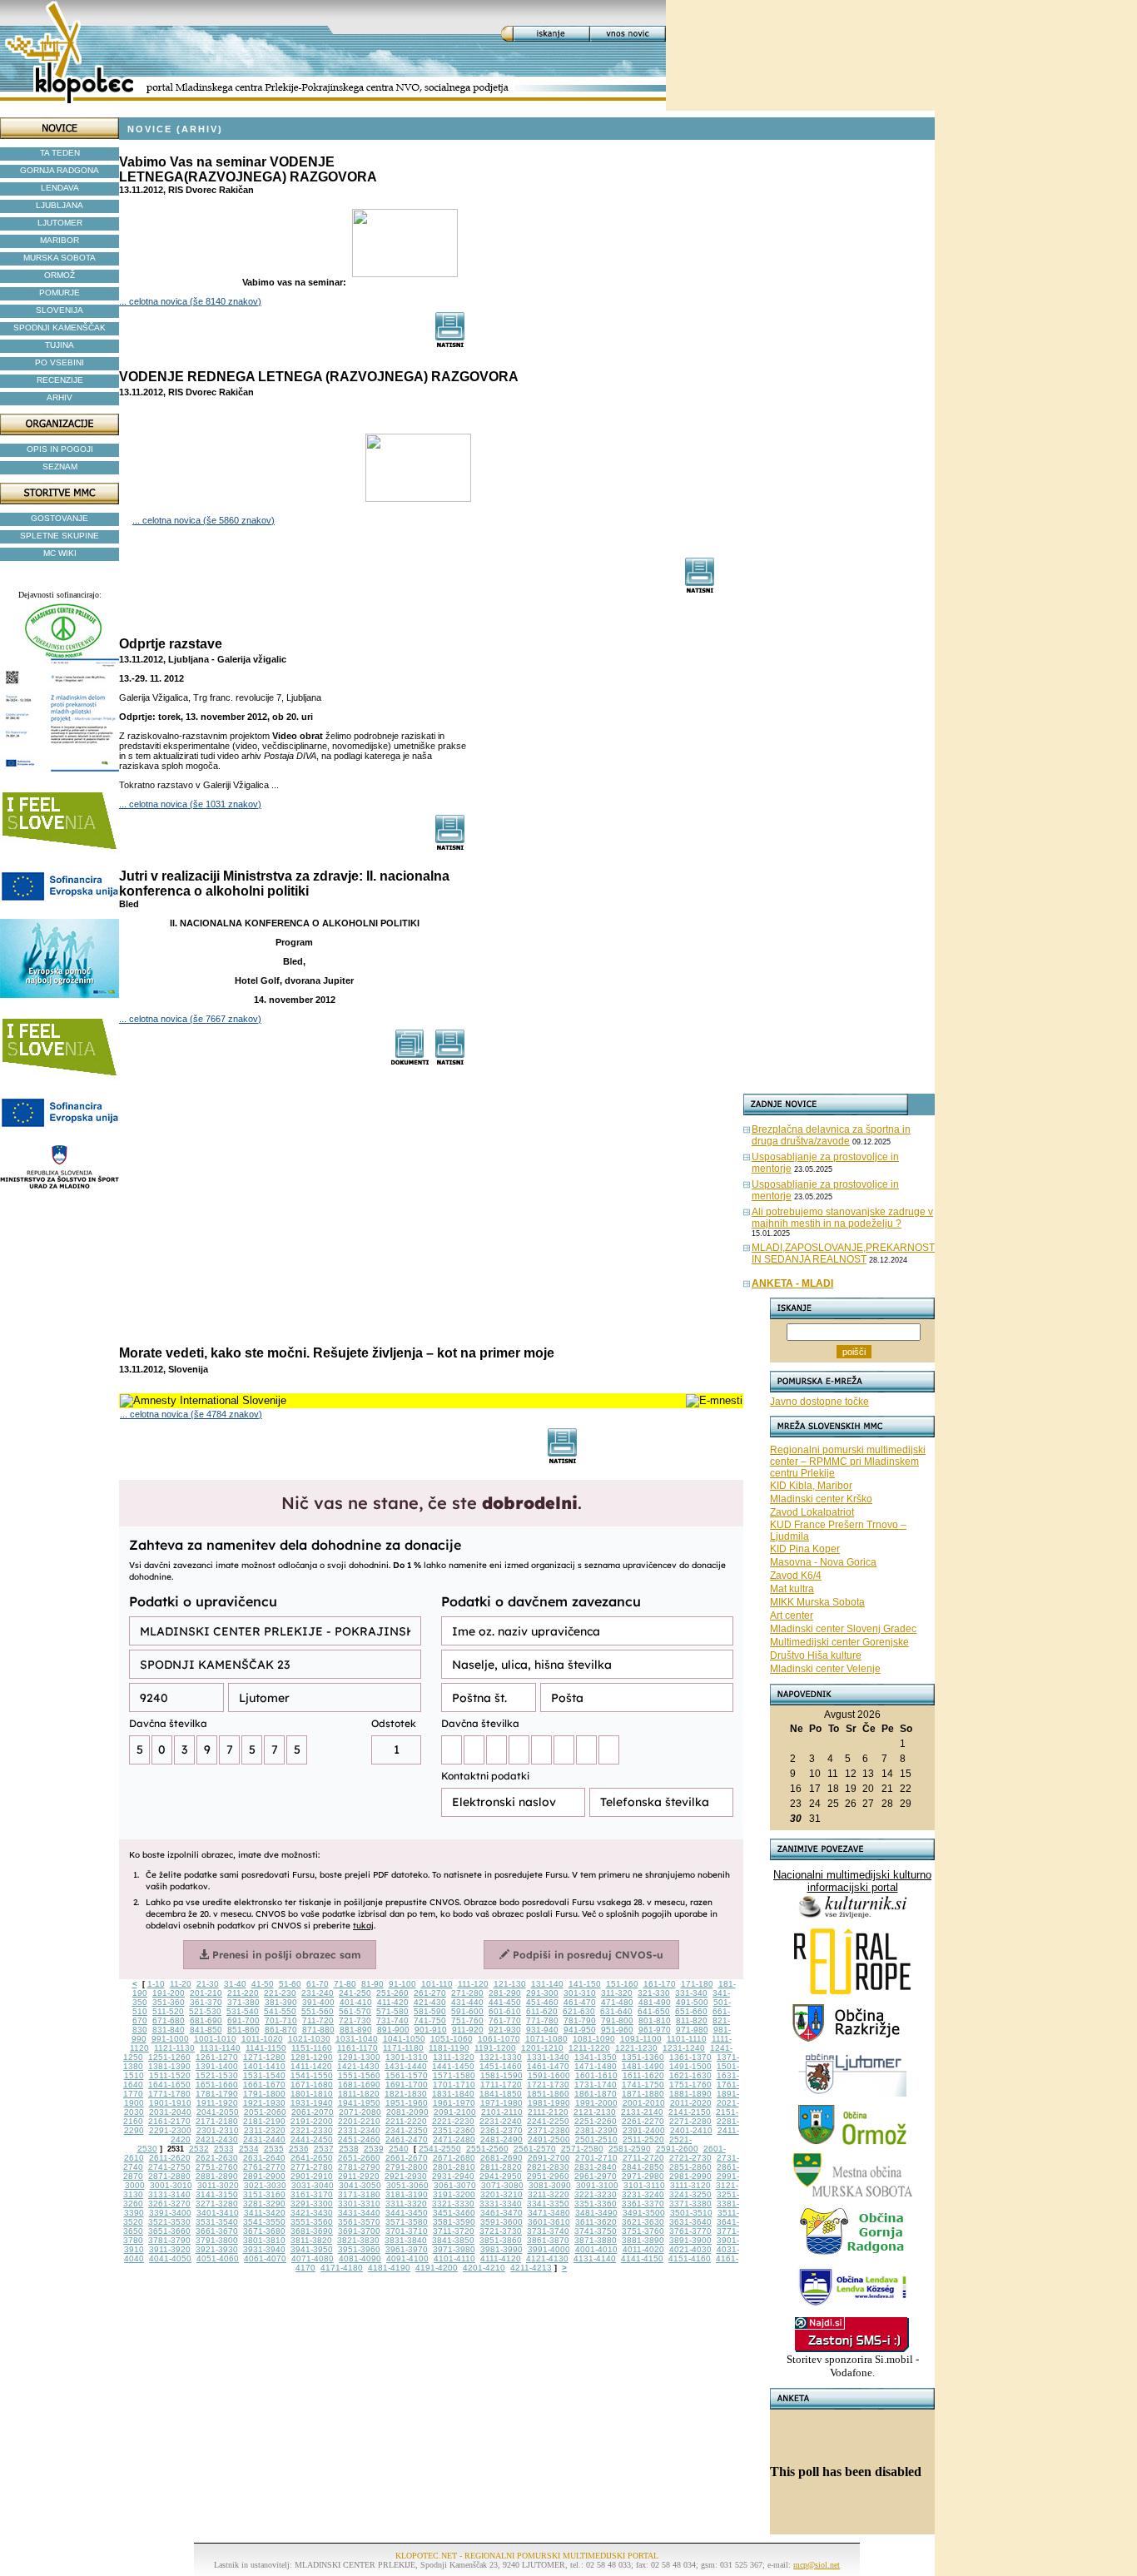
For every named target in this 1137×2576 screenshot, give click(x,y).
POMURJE (60, 293)
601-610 (505, 2011)
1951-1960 (407, 2103)
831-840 (169, 2030)
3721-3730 (501, 2231)
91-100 (402, 1984)
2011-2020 (691, 2103)
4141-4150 (642, 2258)
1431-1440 (406, 2066)
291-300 (542, 1993)
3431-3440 (359, 2213)
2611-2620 (170, 2158)
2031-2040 (170, 2112)
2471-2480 (454, 2139)
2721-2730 (690, 2158)
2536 (299, 2149)
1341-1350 (596, 2057)
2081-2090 (407, 2112)
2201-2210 (359, 2121)
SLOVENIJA (60, 310)
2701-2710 (596, 2158)
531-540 (243, 2011)
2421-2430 (217, 2139)
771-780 (542, 2020)
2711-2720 (643, 2158)
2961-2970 (596, 2176)
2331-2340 (359, 2130)
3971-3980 (454, 2249)
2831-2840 (596, 2167)
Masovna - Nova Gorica (823, 1562)
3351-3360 (596, 2204)
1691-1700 (407, 2085)
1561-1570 (407, 2075)
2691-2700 (549, 2158)
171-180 (697, 1984)
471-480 (617, 2002)
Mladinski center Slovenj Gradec (843, 1629)
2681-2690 (501, 2158)
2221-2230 (453, 2121)
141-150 (585, 1984)
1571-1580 (454, 2075)
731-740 (392, 2020)
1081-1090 (594, 2039)
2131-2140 (642, 2112)
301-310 (580, 1993)
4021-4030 (690, 2249)
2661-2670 (407, 2158)
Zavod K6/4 (796, 1576)
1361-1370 (690, 2057)
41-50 (263, 1984)
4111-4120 (501, 2258)
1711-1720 (501, 2085)
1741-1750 (643, 2085)
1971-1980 (501, 2103)
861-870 (281, 2030)
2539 (374, 2149)
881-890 (356, 2030)
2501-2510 (596, 2139)
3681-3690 (312, 2231)
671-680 (169, 2020)
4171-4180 (342, 2268)
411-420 (393, 2002)
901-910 (431, 2030)
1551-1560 (359, 2075)
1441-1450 (453, 2066)
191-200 (169, 1993)
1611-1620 (643, 2075)
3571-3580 (407, 2222)
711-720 (318, 2020)
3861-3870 (548, 2240)
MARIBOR (60, 240)
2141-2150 (690, 2112)
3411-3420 (265, 2213)
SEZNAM (60, 467)
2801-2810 (454, 2167)
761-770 (505, 2020)
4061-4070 (265, 2258)
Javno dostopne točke (819, 1402)
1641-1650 (169, 2085)
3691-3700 (359, 2231)
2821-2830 (548, 2167)
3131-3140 (169, 2194)
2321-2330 (312, 2130)
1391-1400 (217, 2066)
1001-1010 (215, 2039)
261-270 (430, 1993)
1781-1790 (217, 2094)
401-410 (356, 2002)
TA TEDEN (60, 153)
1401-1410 (264, 2066)
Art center (792, 1616)
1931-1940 (312, 2103)
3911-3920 (170, 2249)
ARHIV (60, 397)
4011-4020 (643, 2249)
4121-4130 (547, 2258)
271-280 (467, 1993)
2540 (399, 2149)
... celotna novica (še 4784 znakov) (191, 1414)
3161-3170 (312, 2194)
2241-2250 (548, 2121)
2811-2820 (501, 2167)
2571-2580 (582, 2149)
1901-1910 (170, 2103)
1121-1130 (174, 2048)
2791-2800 (407, 2167)
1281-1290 (312, 2057)
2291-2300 (170, 2130)
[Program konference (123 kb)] (410, 1061)
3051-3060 (407, 2185)
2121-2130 (595, 2112)
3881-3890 (643, 2240)
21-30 (208, 1984)
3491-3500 (644, 2213)
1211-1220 (589, 2048)
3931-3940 (264, 2249)
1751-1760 (690, 2085)
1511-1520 (170, 2075)
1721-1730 (548, 2085)
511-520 (168, 2011)
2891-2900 (264, 2176)
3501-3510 (691, 2213)
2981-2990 (690, 2176)
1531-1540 (264, 2075)
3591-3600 (501, 2222)
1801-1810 (312, 2094)
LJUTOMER (60, 223)
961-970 (655, 2030)
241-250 (355, 1993)
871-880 (318, 2030)
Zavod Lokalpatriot (812, 1512)
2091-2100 (455, 2112)
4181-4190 (389, 2268)
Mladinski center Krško (821, 1499)
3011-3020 (218, 2185)
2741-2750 (169, 2167)
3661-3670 (217, 2231)
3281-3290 (264, 2204)
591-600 (467, 2011)
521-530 (205, 2011)
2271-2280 (690, 2121)
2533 (224, 2149)
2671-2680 (454, 2158)
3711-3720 (454, 2231)
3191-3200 (454, 2194)
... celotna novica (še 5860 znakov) (204, 520)
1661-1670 (264, 2085)
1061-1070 (499, 2039)
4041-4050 (170, 2258)
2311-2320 (265, 2130)
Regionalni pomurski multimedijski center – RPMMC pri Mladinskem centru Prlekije (848, 1462)
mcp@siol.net (817, 2565)
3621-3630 (643, 2222)
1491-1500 (690, 2066)
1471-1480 (596, 2066)
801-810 (655, 2020)
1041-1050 (404, 2039)
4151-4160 (690, 2258)
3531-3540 (217, 2222)
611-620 (542, 2011)
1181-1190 (449, 2048)
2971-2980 (643, 2176)
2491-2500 (549, 2139)
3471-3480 (549, 2213)
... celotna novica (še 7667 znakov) (190, 1019)
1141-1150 (266, 2048)
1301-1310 (407, 2057)
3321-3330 (453, 2204)
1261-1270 (217, 2057)
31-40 (235, 1984)
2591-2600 (677, 2149)
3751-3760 (643, 2231)
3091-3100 (597, 2185)
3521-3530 (169, 2222)
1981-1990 (549, 2103)
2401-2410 (691, 2130)
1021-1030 (309, 2039)
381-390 (281, 2002)
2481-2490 (501, 2139)
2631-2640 (264, 2158)
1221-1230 (636, 2048)
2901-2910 (312, 2176)
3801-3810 (264, 2240)
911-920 (468, 2030)
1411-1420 (311, 2066)
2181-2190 (264, 2121)
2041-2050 (218, 2112)
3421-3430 (312, 2213)
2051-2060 (265, 2112)
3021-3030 (265, 2185)
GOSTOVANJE (60, 518)
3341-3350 (548, 2204)
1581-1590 (501, 2075)
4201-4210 (484, 2268)
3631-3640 (690, 2222)
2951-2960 (548, 2176)
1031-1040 (357, 2039)
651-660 (691, 2011)
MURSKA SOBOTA (60, 258)
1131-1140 (220, 2048)
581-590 (430, 2011)
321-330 (654, 1993)
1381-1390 (169, 2066)
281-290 (505, 1993)
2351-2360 (454, 2130)
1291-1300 (359, 2057)
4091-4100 (407, 2258)
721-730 (355, 2020)
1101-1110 (687, 2039)
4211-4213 (531, 2268)
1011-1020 (262, 2039)
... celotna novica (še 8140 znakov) (190, 301)
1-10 (156, 1984)
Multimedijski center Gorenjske (839, 1642)
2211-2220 (406, 2121)
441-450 (505, 2002)
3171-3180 (359, 2194)
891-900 (393, 2030)
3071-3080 (502, 2185)
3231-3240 (643, 2194)
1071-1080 (546, 2039)
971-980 (692, 2030)
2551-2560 (487, 2149)
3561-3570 (359, 2222)
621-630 (579, 2011)
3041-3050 (360, 2185)
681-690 (206, 2020)
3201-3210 (501, 2194)
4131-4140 (595, 2258)
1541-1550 (312, 2075)
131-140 (547, 1984)
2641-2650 (312, 2158)
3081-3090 (550, 2185)
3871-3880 (596, 2240)
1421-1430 (358, 2066)
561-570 (355, 2011)
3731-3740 (548, 2231)
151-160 (622, 1984)
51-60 (290, 1984)
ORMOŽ (60, 275)
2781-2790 (359, 2167)
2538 (349, 2149)
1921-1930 (264, 2103)
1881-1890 (690, 2094)
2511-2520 (643, 2139)
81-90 (372, 1984)
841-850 (206, 2030)
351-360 (169, 2002)
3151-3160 (264, 2194)
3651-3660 (169, 2231)
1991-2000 (596, 2103)
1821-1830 (406, 2094)
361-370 (206, 2002)
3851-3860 (501, 2240)
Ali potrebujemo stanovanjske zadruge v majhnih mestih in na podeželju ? (842, 1218)
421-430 (430, 2002)
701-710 (281, 2020)
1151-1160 (312, 2048)
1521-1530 (217, 2075)
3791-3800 (217, 2240)
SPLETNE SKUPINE (60, 536)
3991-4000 (549, 2249)
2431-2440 (264, 2139)
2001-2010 (644, 2103)
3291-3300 (312, 2204)
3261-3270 (169, 2204)
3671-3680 (264, 2231)
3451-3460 (454, 2213)
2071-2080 (360, 2112)
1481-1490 (643, 2066)
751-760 (467, 2020)
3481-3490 (596, 2213)
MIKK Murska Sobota (817, 1602)
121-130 (510, 1984)
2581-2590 (630, 2149)
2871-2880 (169, 2176)
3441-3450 (407, 2213)
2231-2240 (501, 2121)
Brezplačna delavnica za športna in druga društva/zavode (831, 1135)
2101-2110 (502, 2112)
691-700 (243, 2020)
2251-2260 (596, 2121)
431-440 (467, 2002)
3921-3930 (217, 2249)
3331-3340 (501, 2204)
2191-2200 (312, 2121)
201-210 (206, 1993)
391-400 (318, 2002)
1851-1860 (548, 2094)
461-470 (580, 2002)
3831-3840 (406, 2240)
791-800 (617, 2020)
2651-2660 (359, 2158)
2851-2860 (690, 2167)
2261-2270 (643, 2121)
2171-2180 (217, 2121)
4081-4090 (360, 2258)
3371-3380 (690, 2204)
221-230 (280, 1993)
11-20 (181, 1984)
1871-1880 (643, 2094)
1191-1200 (495, 2048)
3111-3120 (690, 2185)
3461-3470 (501, 2213)
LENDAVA (60, 188)
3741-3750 (596, 2231)
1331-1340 (548, 2057)
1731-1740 (596, 2085)
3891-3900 (690, 2240)
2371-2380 (549, 2130)
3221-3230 (596, 2194)
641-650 (654, 2011)
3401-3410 (218, 2213)
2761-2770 (264, 2167)
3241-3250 (690, 2194)
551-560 (318, 2011)
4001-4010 (596, 2249)
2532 (199, 2149)
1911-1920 (217, 2103)
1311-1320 (454, 2057)
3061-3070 (455, 2185)
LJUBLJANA (60, 205)
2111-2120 (548, 2112)
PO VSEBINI (60, 362)
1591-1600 (549, 2075)
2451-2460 (359, 2139)
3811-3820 (311, 2240)
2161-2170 (169, 2121)
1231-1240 (684, 2048)
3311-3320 (406, 2204)
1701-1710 (454, 2085)
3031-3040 (313, 2185)
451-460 (542, 2002)
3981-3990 (501, 2249)
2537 (324, 2149)
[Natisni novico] (451, 343)
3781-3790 (169, 2240)
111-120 (473, 1984)
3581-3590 (454, 2222)
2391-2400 (644, 2130)
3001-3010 (171, 2185)
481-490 (655, 2002)
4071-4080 (313, 2258)
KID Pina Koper (805, 1549)
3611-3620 (596, 2222)
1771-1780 (169, 2094)
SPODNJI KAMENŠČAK (60, 328)
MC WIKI (60, 553)
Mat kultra (792, 1589)
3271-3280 (217, 2204)
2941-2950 (501, 2176)
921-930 (505, 2030)
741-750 (430, 2020)
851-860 (243, 2030)
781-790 (580, 2020)
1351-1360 (643, 2057)
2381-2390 (596, 2130)
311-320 (617, 1993)
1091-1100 (641, 2039)
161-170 (660, 1984)
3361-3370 (643, 2204)
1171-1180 (403, 2048)
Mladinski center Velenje (825, 1669)
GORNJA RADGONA (60, 170)
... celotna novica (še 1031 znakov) (190, 804)
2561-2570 (535, 2149)
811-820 (692, 2020)
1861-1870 (596, 2094)
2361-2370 (501, 2130)
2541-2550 (440, 2149)
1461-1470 (548, 2066)
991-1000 (170, 2039)
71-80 (345, 1984)
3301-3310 (359, 2204)
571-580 (392, 2011)
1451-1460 (501, 2066)
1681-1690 (359, 2085)
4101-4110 (454, 2258)
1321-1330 (501, 2057)
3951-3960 (359, 2249)
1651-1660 (217, 2085)
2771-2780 (312, 2167)
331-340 (691, 1993)
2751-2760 (217, 2167)
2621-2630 (217, 2158)
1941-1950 (359, 2103)
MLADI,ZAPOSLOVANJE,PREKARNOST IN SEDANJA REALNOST (843, 1253)
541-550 (280, 2011)
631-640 (616, 2011)
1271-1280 (264, 2057)
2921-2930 (406, 2176)
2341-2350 (407, 2130)
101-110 (437, 1984)
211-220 (243, 1993)
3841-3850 (453, 2240)
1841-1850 (501, 2094)
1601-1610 (596, 2075)
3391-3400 (170, 2213)
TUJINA (60, 345)
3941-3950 (312, 2249)
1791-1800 (264, 2094)
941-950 (580, 2030)
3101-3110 (644, 2185)
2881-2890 (217, 2176)
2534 (249, 2149)
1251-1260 (169, 2057)
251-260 (392, 1993)
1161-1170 (357, 2048)
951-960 (617, 2030)
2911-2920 (359, 2176)
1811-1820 (359, 2094)
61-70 (318, 1984)
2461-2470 (407, 2139)
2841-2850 (643, 2167)
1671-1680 (312, 2085)
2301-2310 (218, 2130)
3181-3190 (407, 2194)
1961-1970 (454, 2103)
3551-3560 (312, 2222)
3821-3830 (358, 2240)
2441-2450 (312, 2139)
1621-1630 (690, 2075)
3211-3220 (549, 2194)
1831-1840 (453, 2094)
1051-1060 (452, 2039)
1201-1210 (542, 2048)
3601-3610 (549, 2222)
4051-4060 (218, 2258)
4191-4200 (437, 2268)
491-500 (692, 2002)
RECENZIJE (60, 380)
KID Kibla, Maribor (811, 1486)
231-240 (318, 1993)
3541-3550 (264, 2222)
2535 (274, 2149)
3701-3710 (407, 2231)
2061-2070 (313, 2112)
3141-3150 (217, 2194)
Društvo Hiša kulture (816, 1655)
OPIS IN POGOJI (60, 449)
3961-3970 (407, 2249)
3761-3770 (690, 2231)
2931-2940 (453, 2176)
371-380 (243, 2002)
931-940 (542, 2030)
